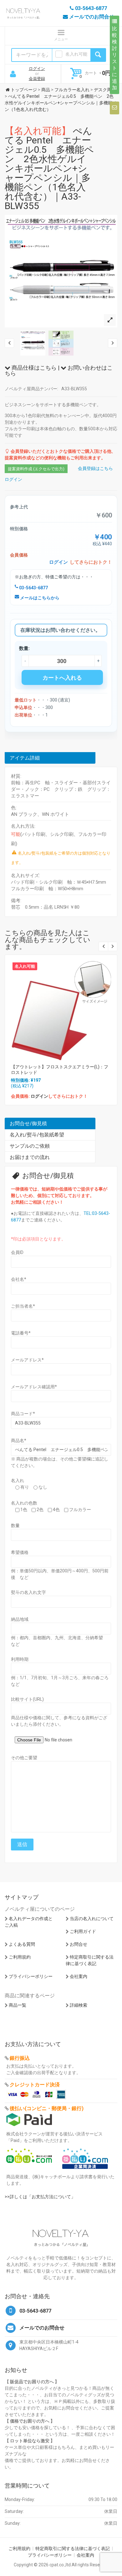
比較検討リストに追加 (114, 58)
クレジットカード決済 (35, 2085)
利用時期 (20, 1659)
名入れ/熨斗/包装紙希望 (37, 1135)
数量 (15, 1525)
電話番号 (21, 1333)
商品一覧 (18, 2005)
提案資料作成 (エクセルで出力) (36, 469)
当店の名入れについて (92, 1919)
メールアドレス (27, 1360)
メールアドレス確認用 (34, 1387)
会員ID (17, 1252)
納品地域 (20, 1619)
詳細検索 (79, 2005)
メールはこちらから (39, 598)
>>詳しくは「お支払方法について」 (40, 2197)
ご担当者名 (23, 1306)
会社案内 (79, 1976)
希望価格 (20, 1552)
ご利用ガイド (83, 1931)
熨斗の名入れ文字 (28, 1592)
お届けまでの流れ (30, 1157)
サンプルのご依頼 (30, 1146)
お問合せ (79, 1944)
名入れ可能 (76, 54)
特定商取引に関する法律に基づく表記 (73, 2549)
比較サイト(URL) (27, 1699)
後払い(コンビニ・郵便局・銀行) (47, 2108)
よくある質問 (22, 1944)
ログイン (37, 69)
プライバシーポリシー (31, 1976)
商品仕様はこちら (33, 368)
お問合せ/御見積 (28, 1123)
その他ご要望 (24, 1758)
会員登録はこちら (95, 468)
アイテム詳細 (25, 758)
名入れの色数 (24, 1503)
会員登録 (37, 79)
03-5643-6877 (33, 588)
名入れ (18, 1480)
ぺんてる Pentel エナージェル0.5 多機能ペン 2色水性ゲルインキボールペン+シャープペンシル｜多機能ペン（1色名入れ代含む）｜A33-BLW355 (49, 168)
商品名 (19, 1440)
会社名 (19, 1279)
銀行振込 (20, 2058)
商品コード (23, 1414)
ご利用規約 (20, 1957)
